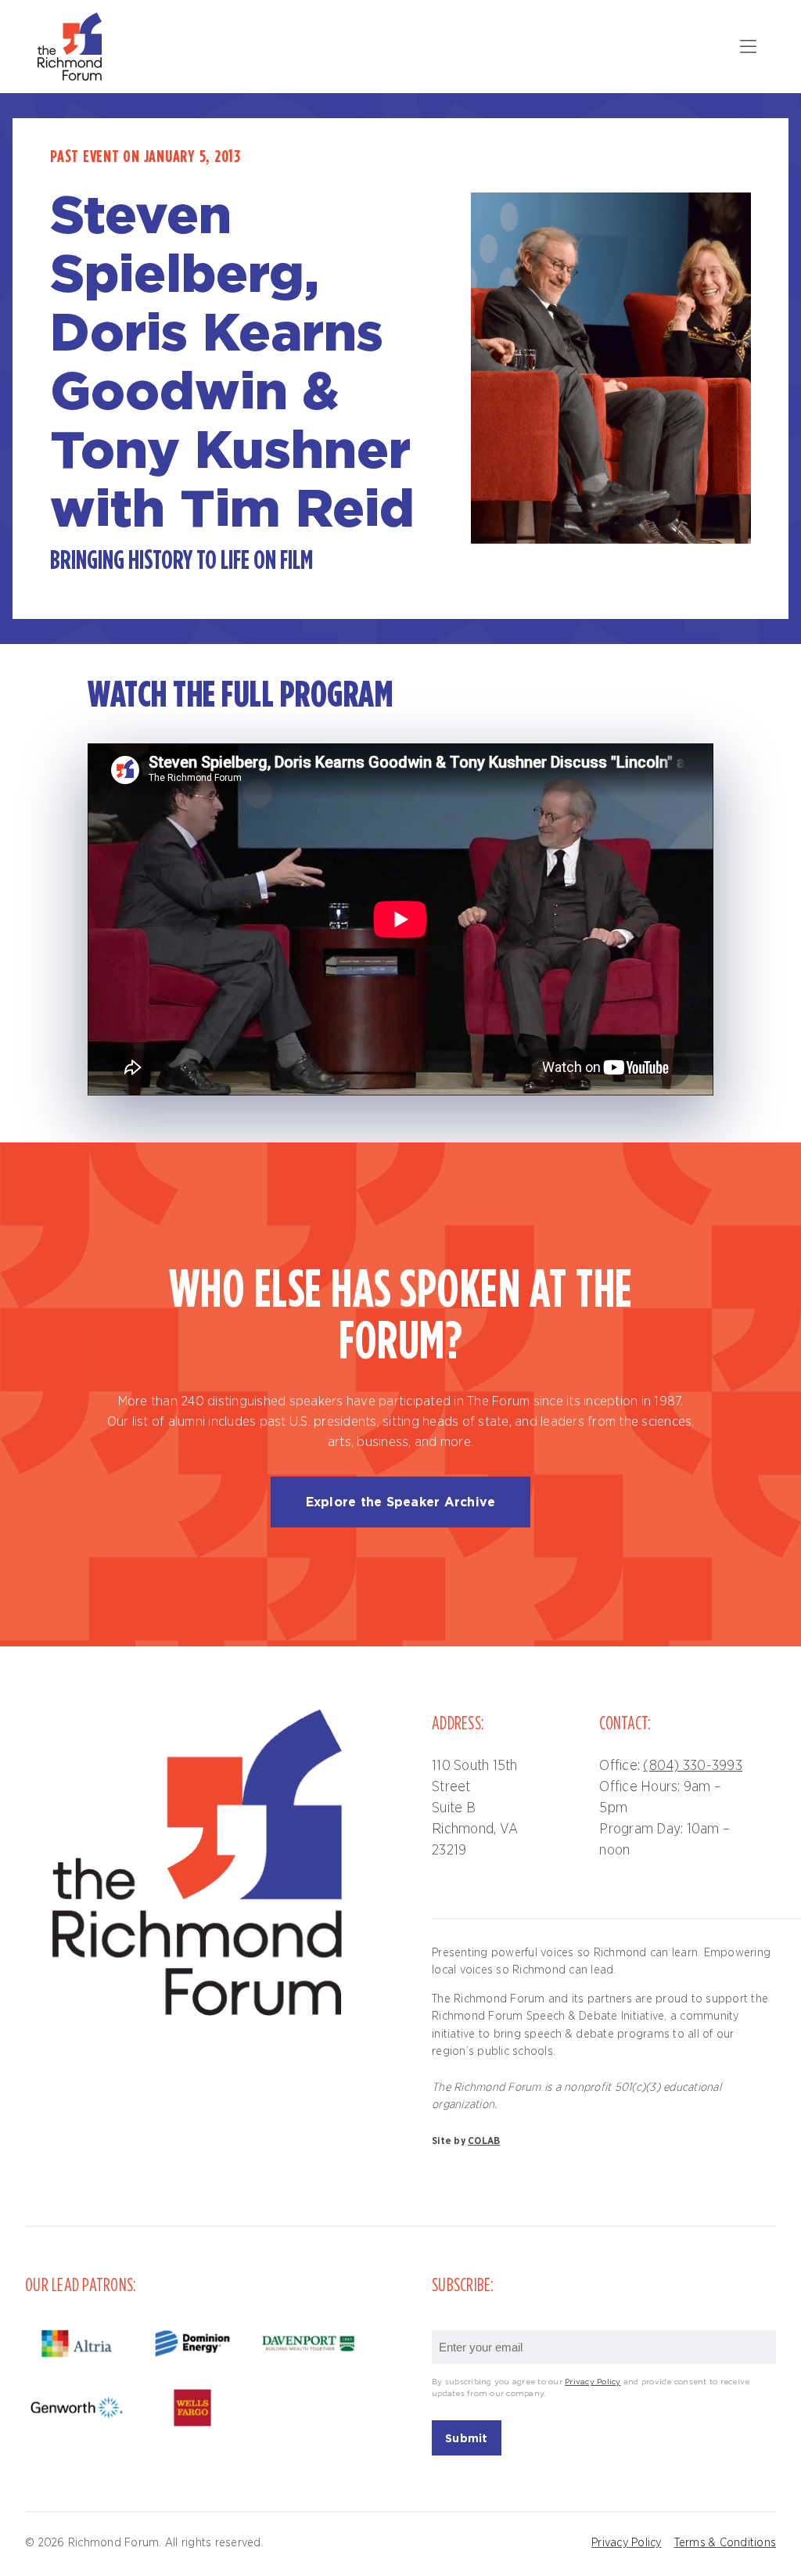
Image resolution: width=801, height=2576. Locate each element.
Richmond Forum (72, 47)
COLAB (484, 2141)
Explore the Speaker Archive (401, 1502)
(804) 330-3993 (693, 1766)
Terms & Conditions (726, 2543)
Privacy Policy (593, 2382)
